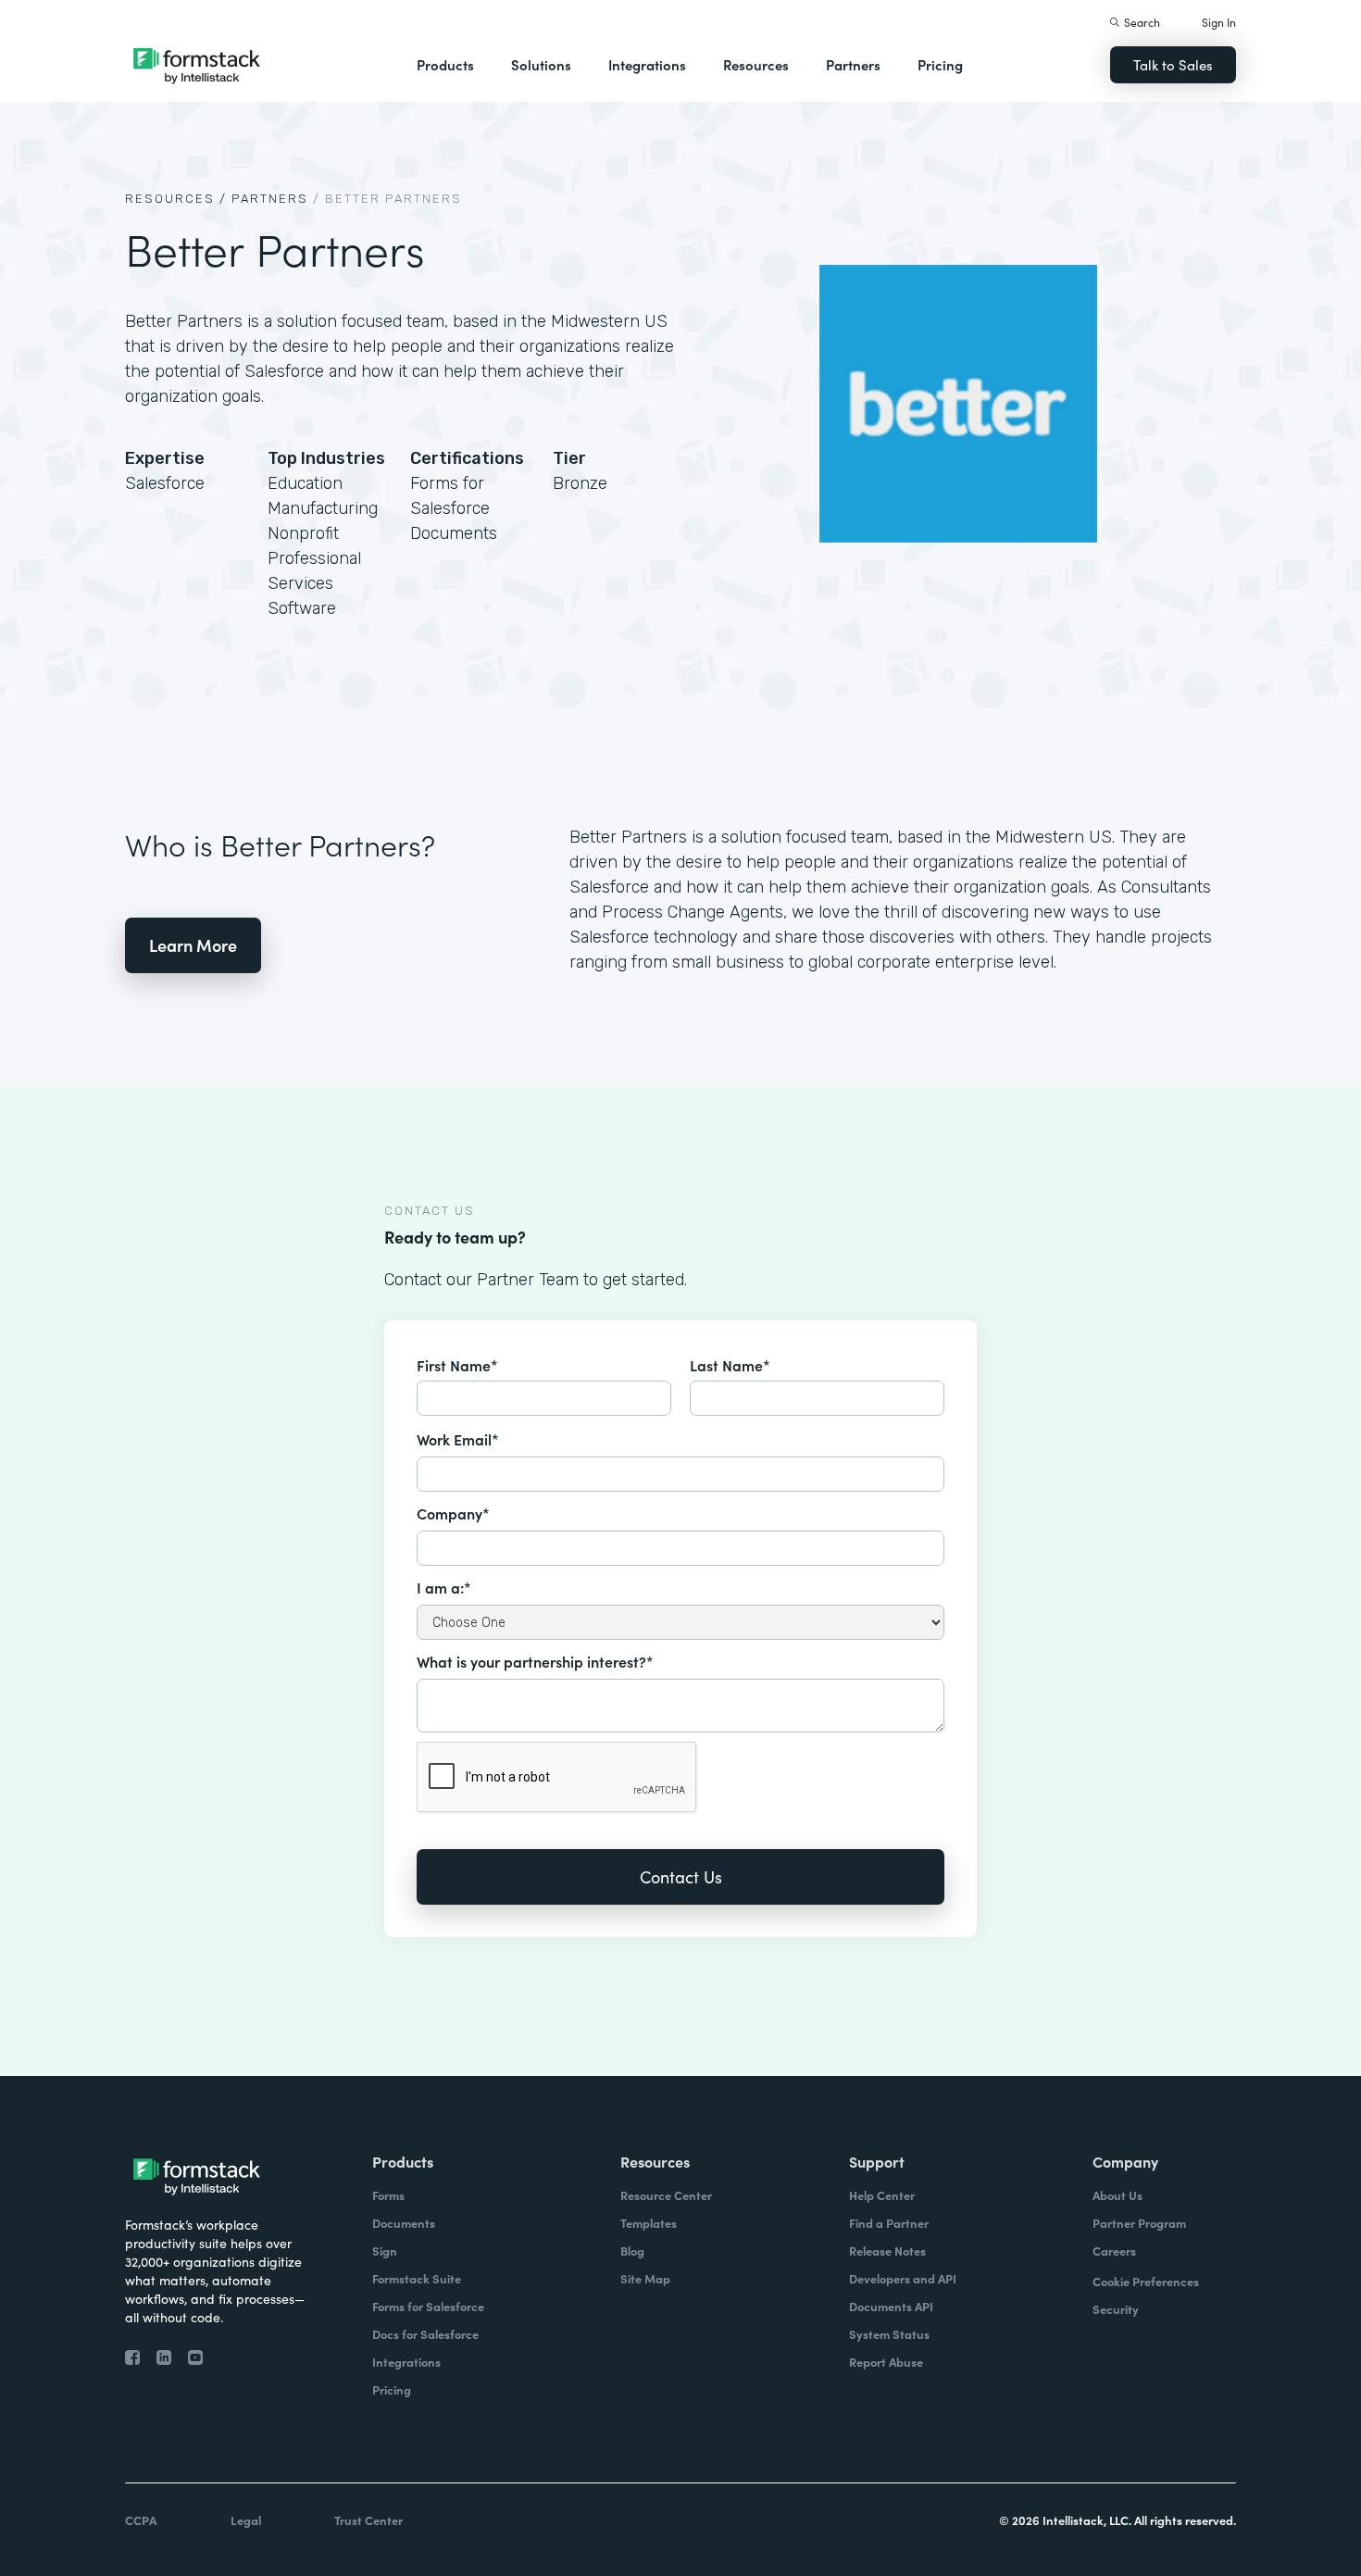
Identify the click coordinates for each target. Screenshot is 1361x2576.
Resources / (176, 199)
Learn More (193, 945)
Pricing (940, 64)
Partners (853, 64)
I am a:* (444, 1587)
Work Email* (458, 1439)
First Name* (457, 1365)
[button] (445, 65)
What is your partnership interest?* (535, 1661)
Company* (453, 1513)
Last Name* (730, 1365)
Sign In (1219, 22)
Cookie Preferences (1146, 2281)
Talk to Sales (1173, 64)
